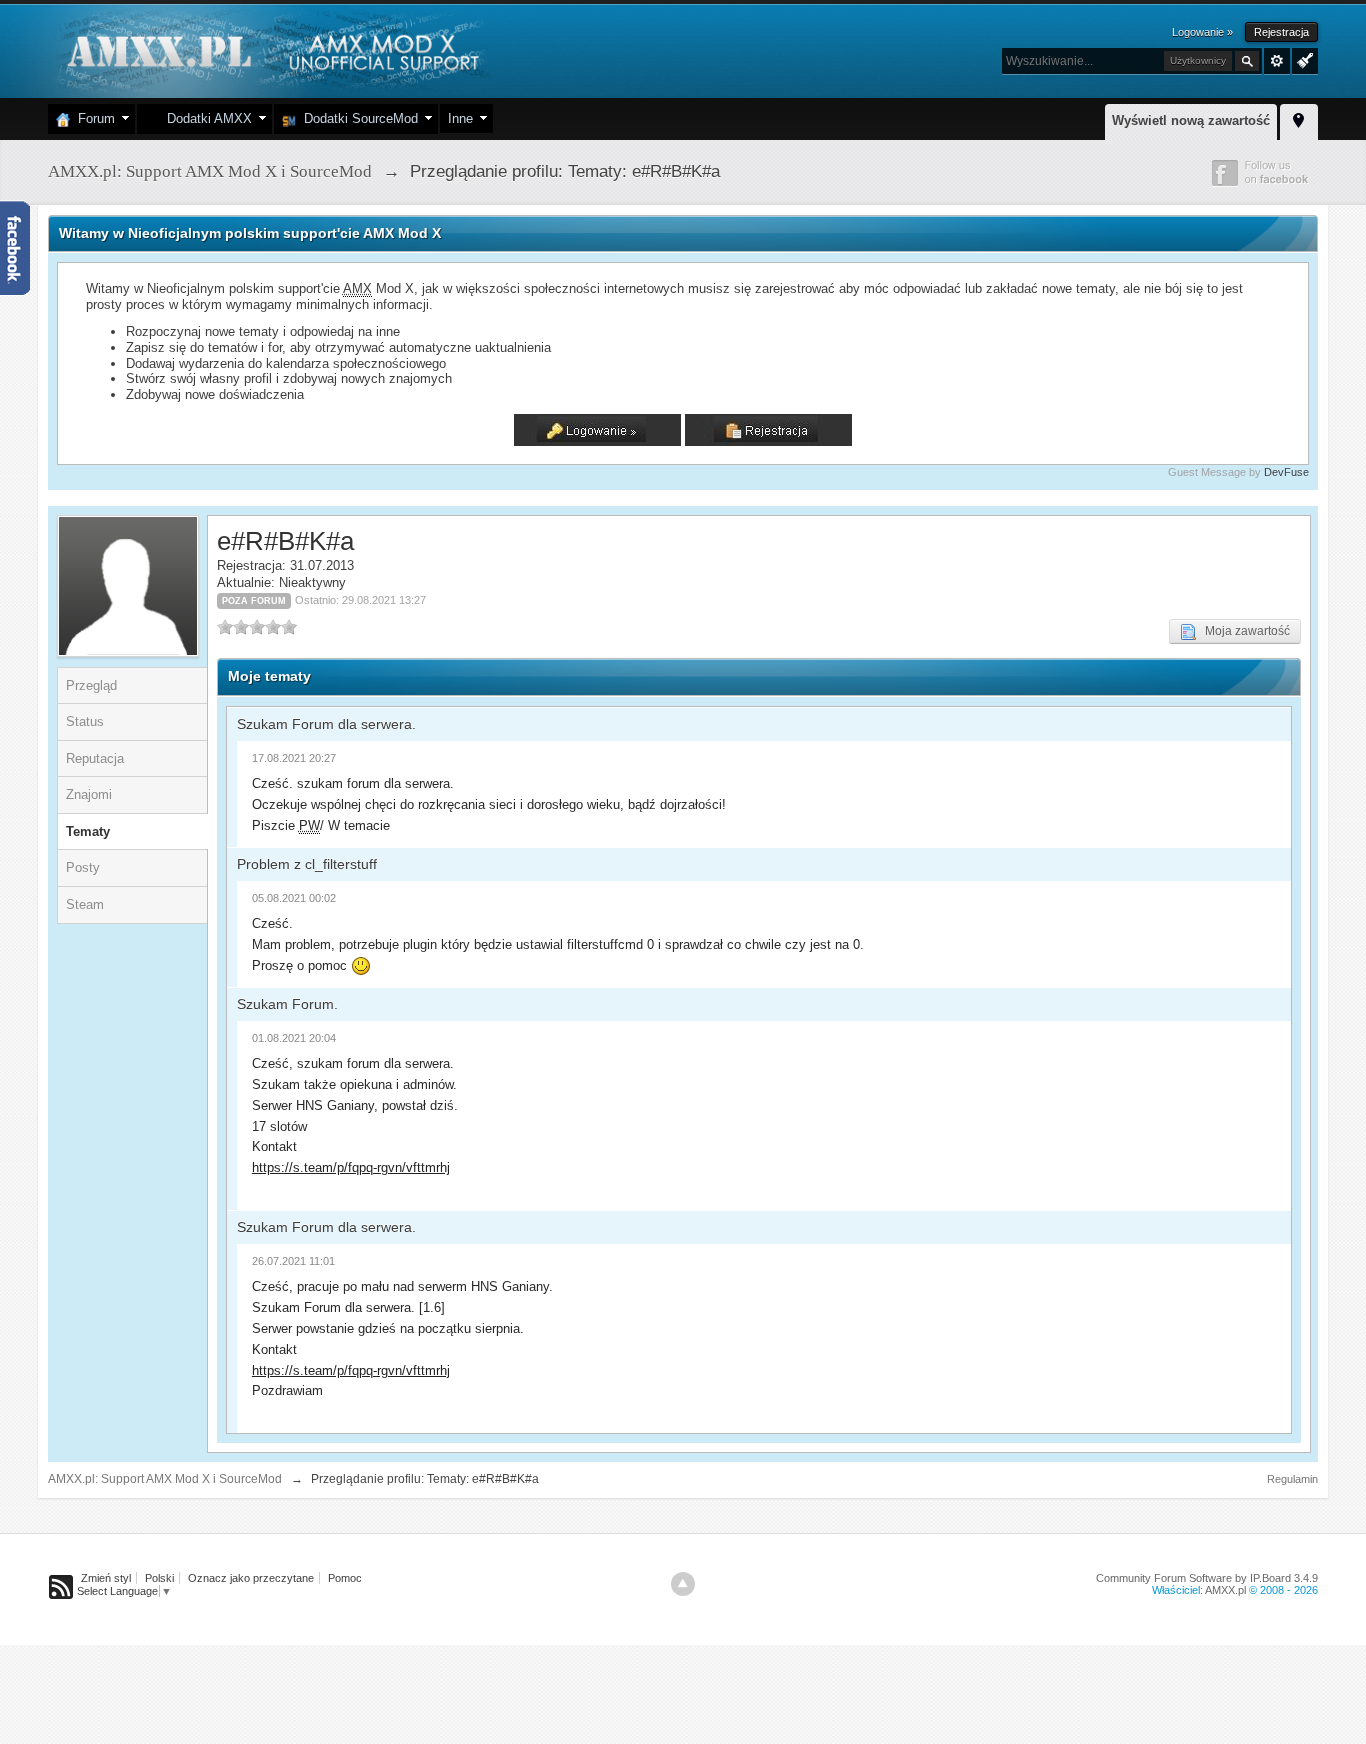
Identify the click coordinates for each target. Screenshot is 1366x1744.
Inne (460, 118)
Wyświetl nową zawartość (1191, 120)
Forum (92, 118)
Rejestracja (1281, 32)
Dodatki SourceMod (357, 118)
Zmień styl (106, 1578)
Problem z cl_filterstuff (307, 864)
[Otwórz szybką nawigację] (1299, 119)
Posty (83, 867)
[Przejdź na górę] (683, 1584)
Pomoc (345, 1578)
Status (85, 721)
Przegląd (91, 685)
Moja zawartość (1243, 631)
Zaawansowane (1277, 61)
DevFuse (1286, 472)
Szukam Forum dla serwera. (326, 724)
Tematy (88, 831)
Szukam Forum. (287, 1004)
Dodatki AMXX (205, 118)
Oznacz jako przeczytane (251, 1578)
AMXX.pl (1225, 1590)
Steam (85, 904)
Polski (159, 1578)
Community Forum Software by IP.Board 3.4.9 (1207, 1578)
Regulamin (1292, 1479)
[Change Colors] (1302, 59)
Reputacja (95, 758)
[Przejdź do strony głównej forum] (270, 49)
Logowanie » (1202, 32)
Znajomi (89, 794)
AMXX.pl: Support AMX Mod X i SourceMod (165, 1479)
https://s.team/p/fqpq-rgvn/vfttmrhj (351, 1167)
